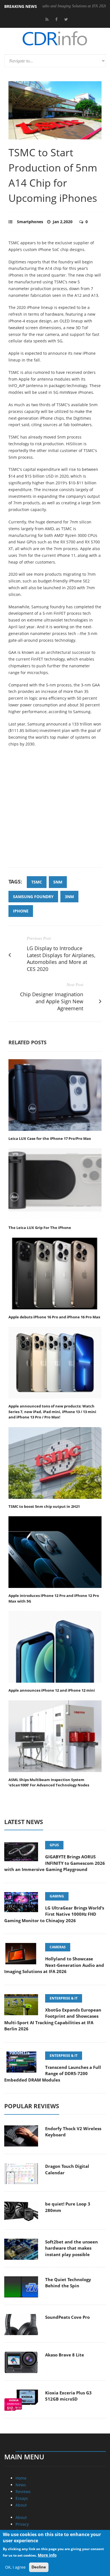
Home (21, 2478)
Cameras (58, 1947)
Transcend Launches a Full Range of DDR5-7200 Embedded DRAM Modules (53, 2074)
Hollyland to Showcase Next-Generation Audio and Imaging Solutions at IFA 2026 (54, 1965)
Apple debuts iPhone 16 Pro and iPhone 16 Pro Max (54, 1317)
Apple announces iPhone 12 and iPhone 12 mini (52, 1690)
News (21, 2485)
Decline (39, 2567)
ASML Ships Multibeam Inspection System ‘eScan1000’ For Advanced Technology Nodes (49, 1782)
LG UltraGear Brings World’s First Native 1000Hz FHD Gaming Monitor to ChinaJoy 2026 (54, 1914)
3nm (69, 897)
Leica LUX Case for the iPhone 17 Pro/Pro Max (50, 1138)
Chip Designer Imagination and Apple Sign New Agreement (52, 1001)
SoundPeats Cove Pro (67, 2317)
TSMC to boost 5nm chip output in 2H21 (44, 1506)
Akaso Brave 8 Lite (65, 2355)
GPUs (54, 1845)
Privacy (22, 2524)
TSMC (37, 882)
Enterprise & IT (64, 1998)
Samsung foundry (33, 897)
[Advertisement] (55, 810)
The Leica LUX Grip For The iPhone (40, 1228)
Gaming (57, 1896)
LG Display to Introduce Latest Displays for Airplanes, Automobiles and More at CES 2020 (61, 959)
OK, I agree (15, 2567)
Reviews (23, 2492)
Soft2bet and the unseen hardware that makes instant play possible (71, 2248)
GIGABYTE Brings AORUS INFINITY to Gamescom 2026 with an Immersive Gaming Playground (55, 1863)
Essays (22, 2498)
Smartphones (30, 222)
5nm (58, 882)
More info (47, 2555)
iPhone (21, 911)
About (21, 2505)
